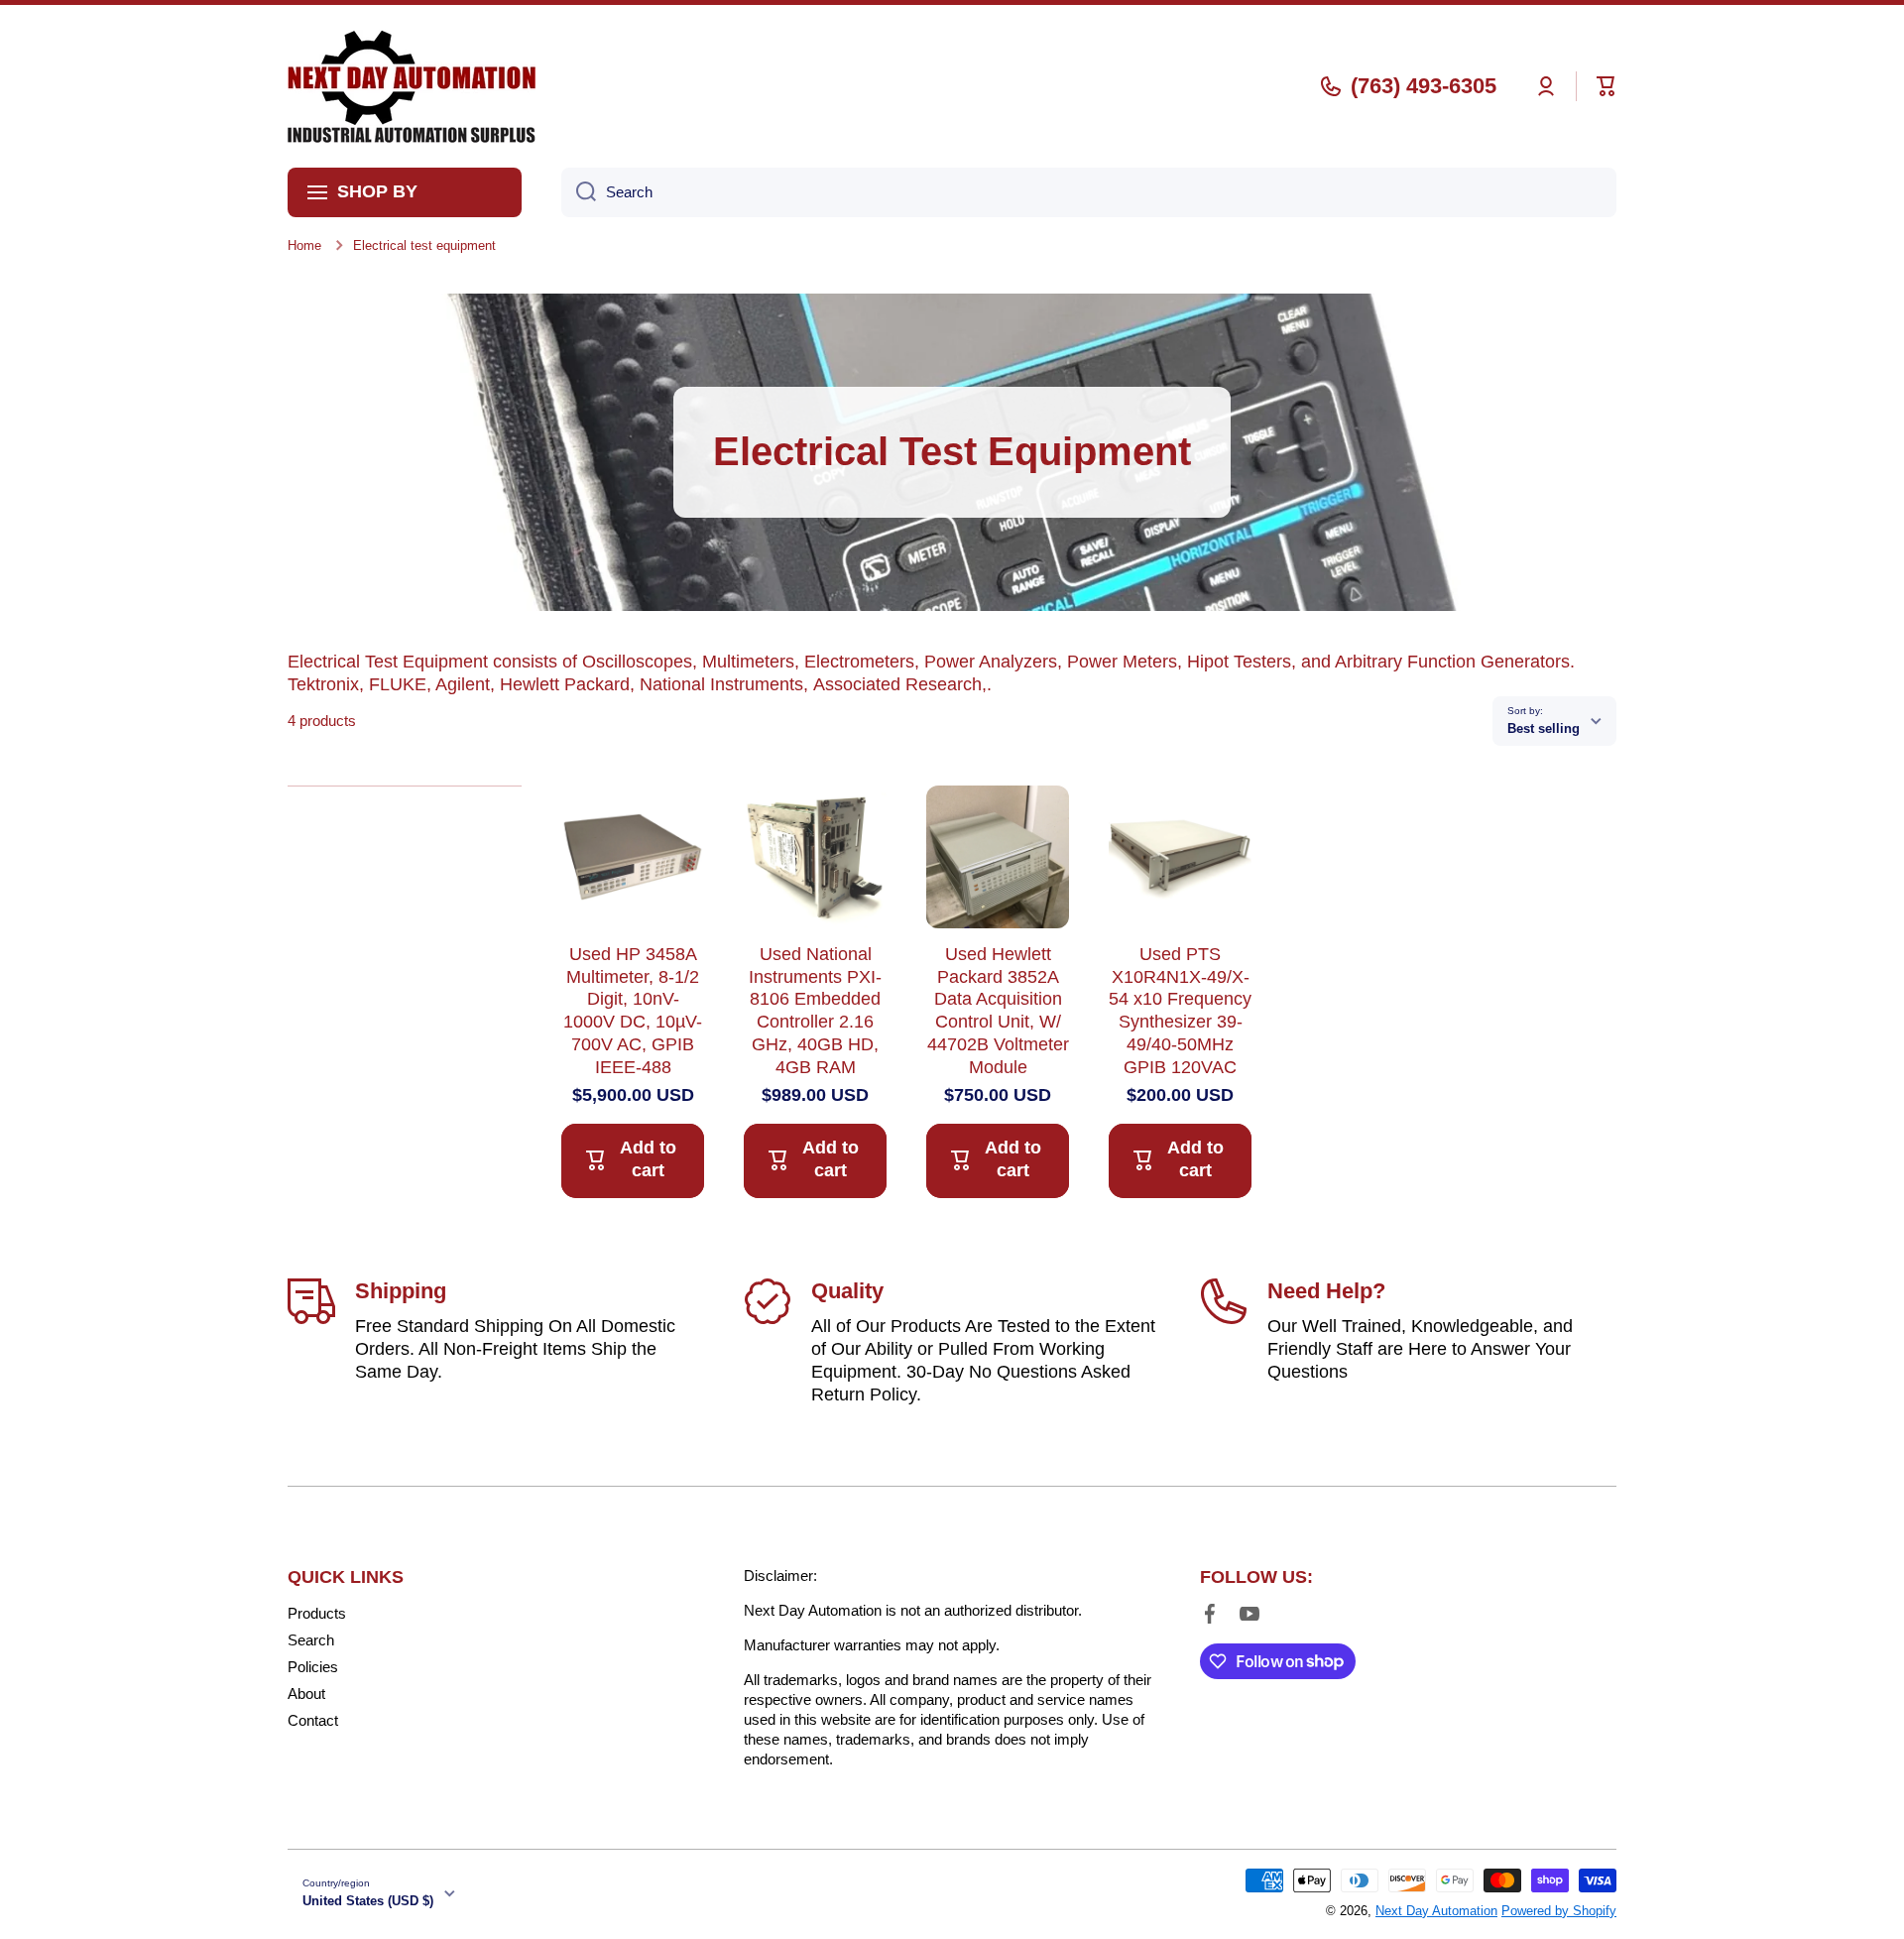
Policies (313, 1667)
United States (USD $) (368, 1901)
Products (317, 1613)
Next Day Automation (1436, 1911)
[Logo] (412, 86)
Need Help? (1326, 1291)
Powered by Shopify (1559, 1911)
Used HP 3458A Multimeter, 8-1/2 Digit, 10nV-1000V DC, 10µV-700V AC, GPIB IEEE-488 (633, 1011)
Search (311, 1640)
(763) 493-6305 (1424, 86)
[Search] (579, 192)
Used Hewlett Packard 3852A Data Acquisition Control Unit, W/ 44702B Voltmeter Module (998, 1011)
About (306, 1694)
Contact (313, 1720)
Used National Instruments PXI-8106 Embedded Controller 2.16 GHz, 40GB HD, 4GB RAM (815, 1011)
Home (304, 245)
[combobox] (1089, 192)
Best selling (1544, 728)
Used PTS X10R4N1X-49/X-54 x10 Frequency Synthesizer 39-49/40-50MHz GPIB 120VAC (1180, 1011)
